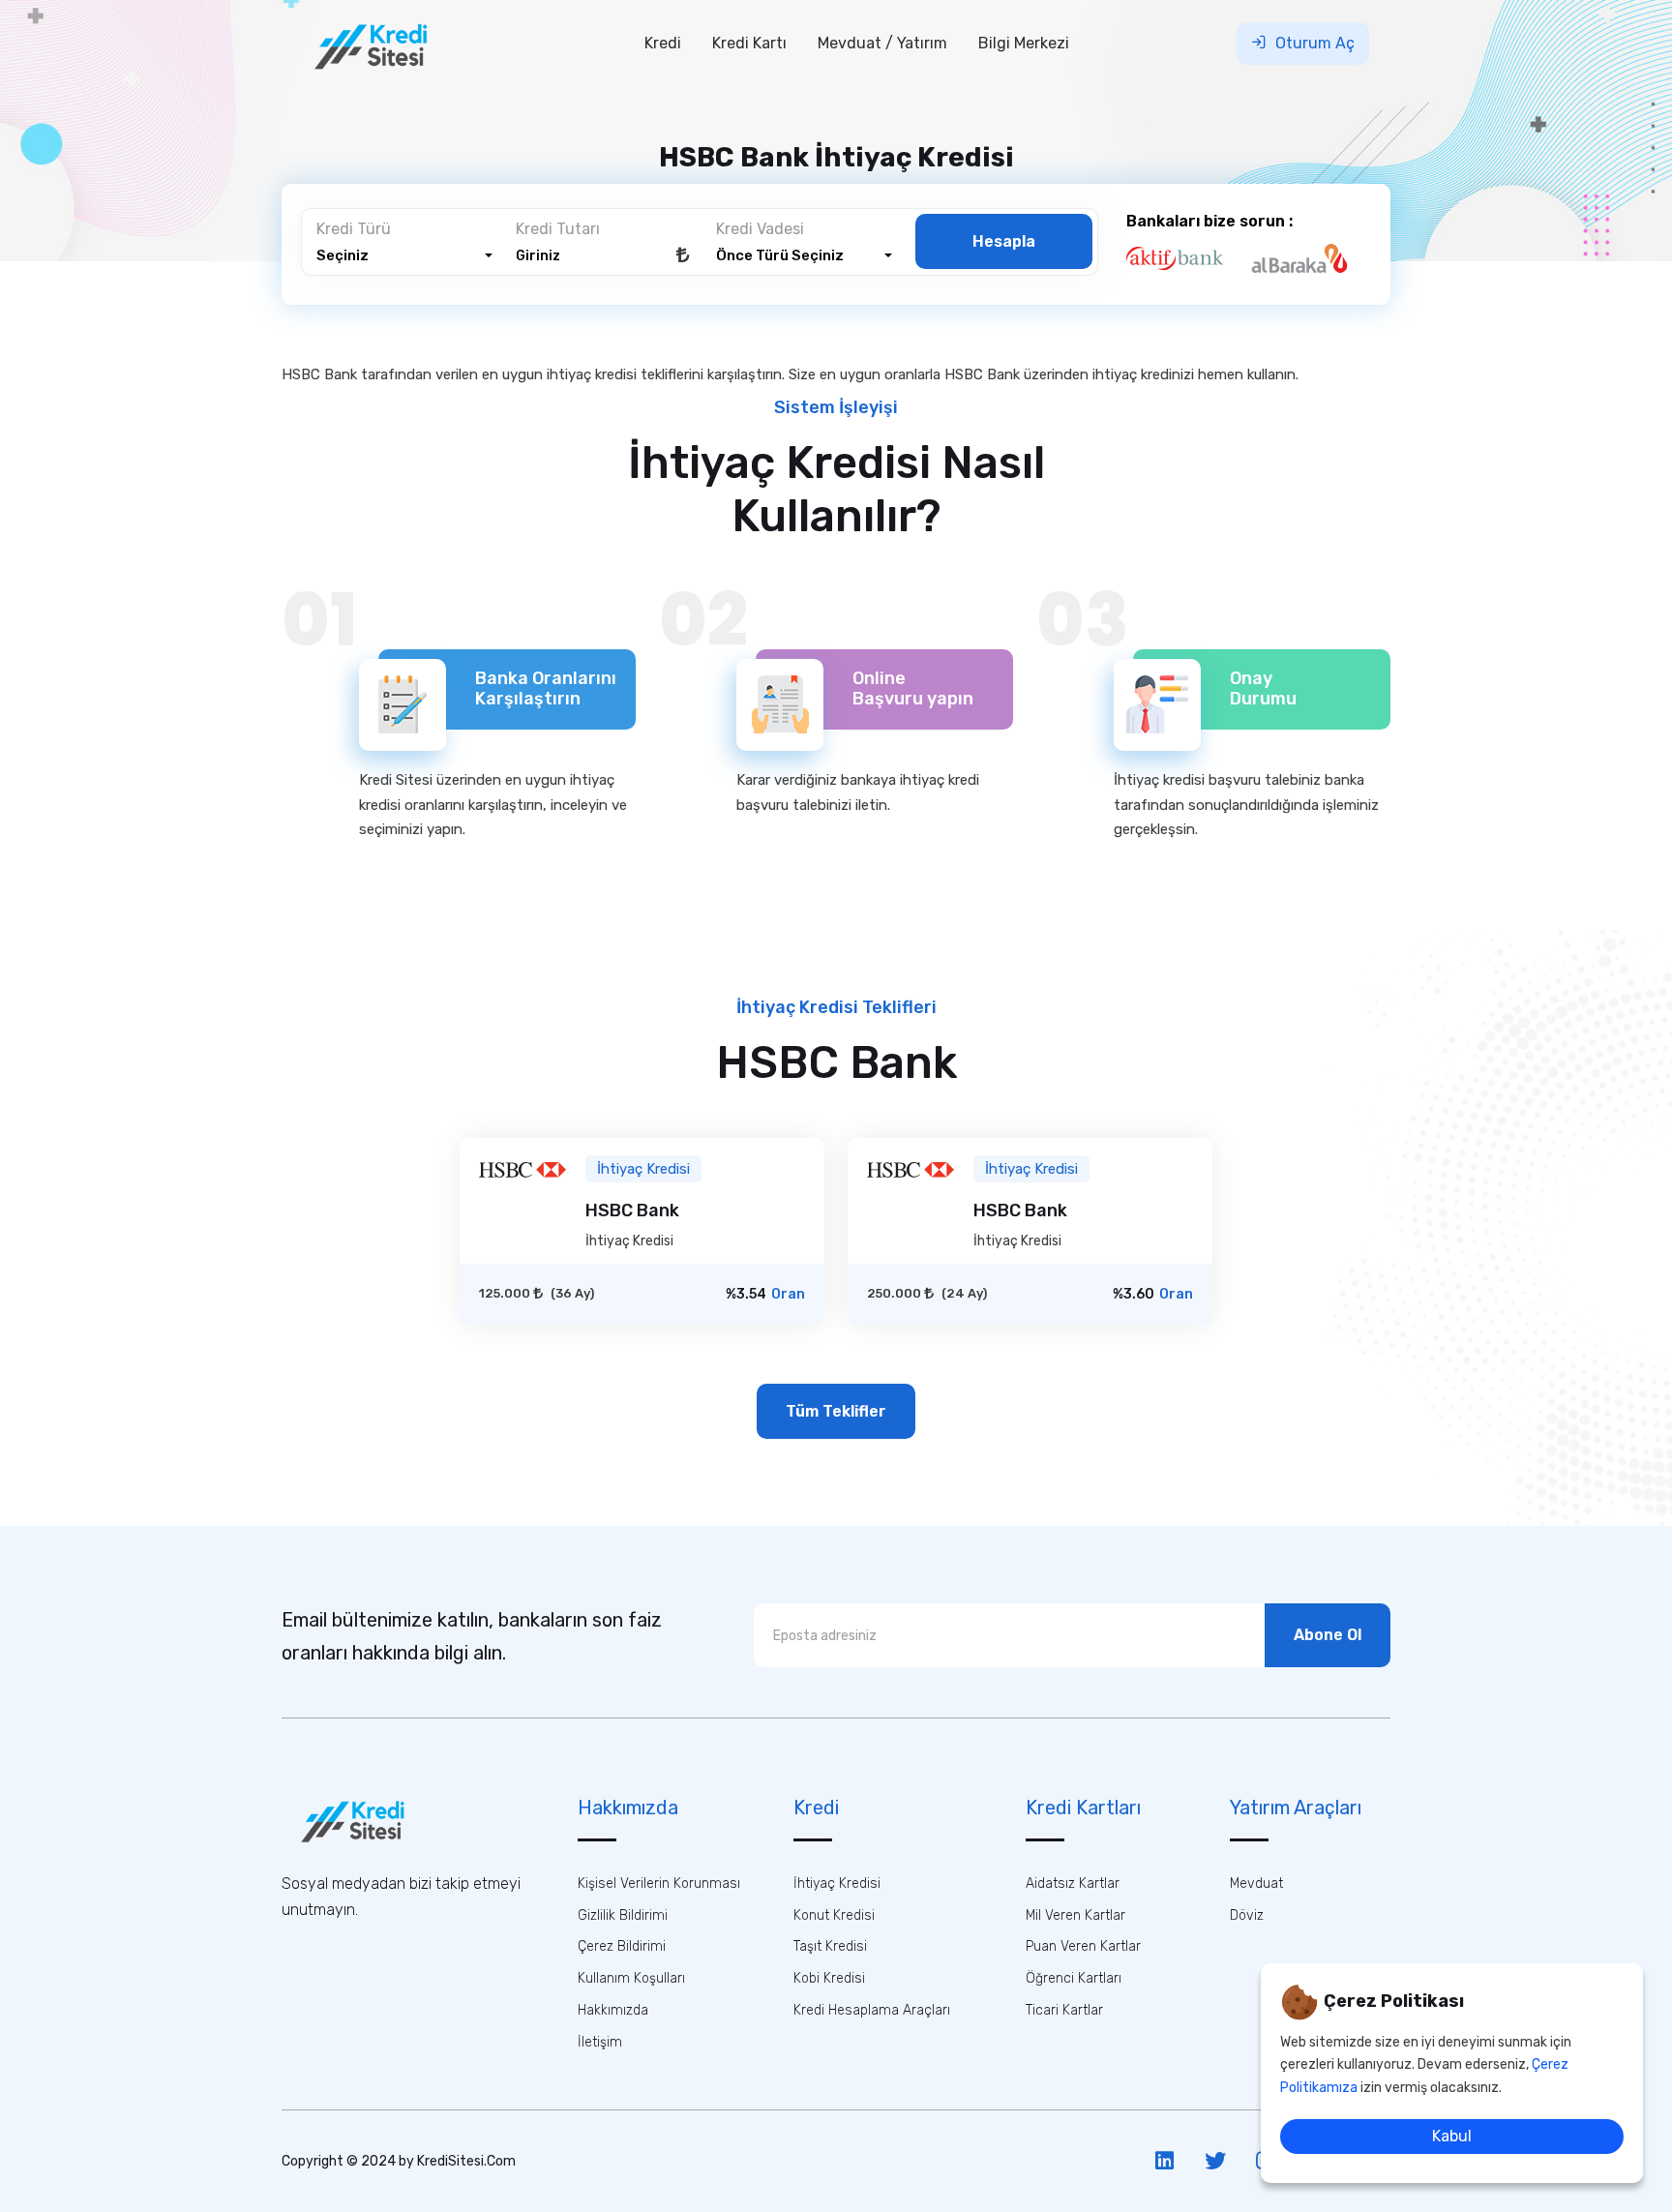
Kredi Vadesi (760, 229)
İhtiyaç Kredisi (837, 1883)
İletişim (600, 2042)
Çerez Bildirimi (622, 1946)
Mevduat (1256, 1883)
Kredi (663, 43)
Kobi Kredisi (829, 1978)
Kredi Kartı (749, 43)
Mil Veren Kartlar (1075, 1915)
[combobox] (404, 256)
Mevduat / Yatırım (882, 43)
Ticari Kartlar (1064, 2010)
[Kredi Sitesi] (385, 43)
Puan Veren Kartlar (1083, 1946)
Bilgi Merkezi (1024, 43)
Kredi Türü (354, 229)
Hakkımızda (613, 2010)
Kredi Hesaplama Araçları (872, 2010)
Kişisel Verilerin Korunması (659, 1883)
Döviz (1247, 1915)
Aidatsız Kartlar (1073, 1883)
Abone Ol (1328, 1635)
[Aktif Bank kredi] (1186, 258)
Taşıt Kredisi (830, 1946)
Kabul (1452, 2136)
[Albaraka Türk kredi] (1311, 258)
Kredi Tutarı (558, 229)
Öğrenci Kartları (1074, 1978)
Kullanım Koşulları (631, 1978)
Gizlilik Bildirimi (623, 1915)
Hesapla (1004, 241)
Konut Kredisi (834, 1915)
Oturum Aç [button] (1313, 43)
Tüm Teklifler (836, 1411)
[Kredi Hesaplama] (366, 1819)
